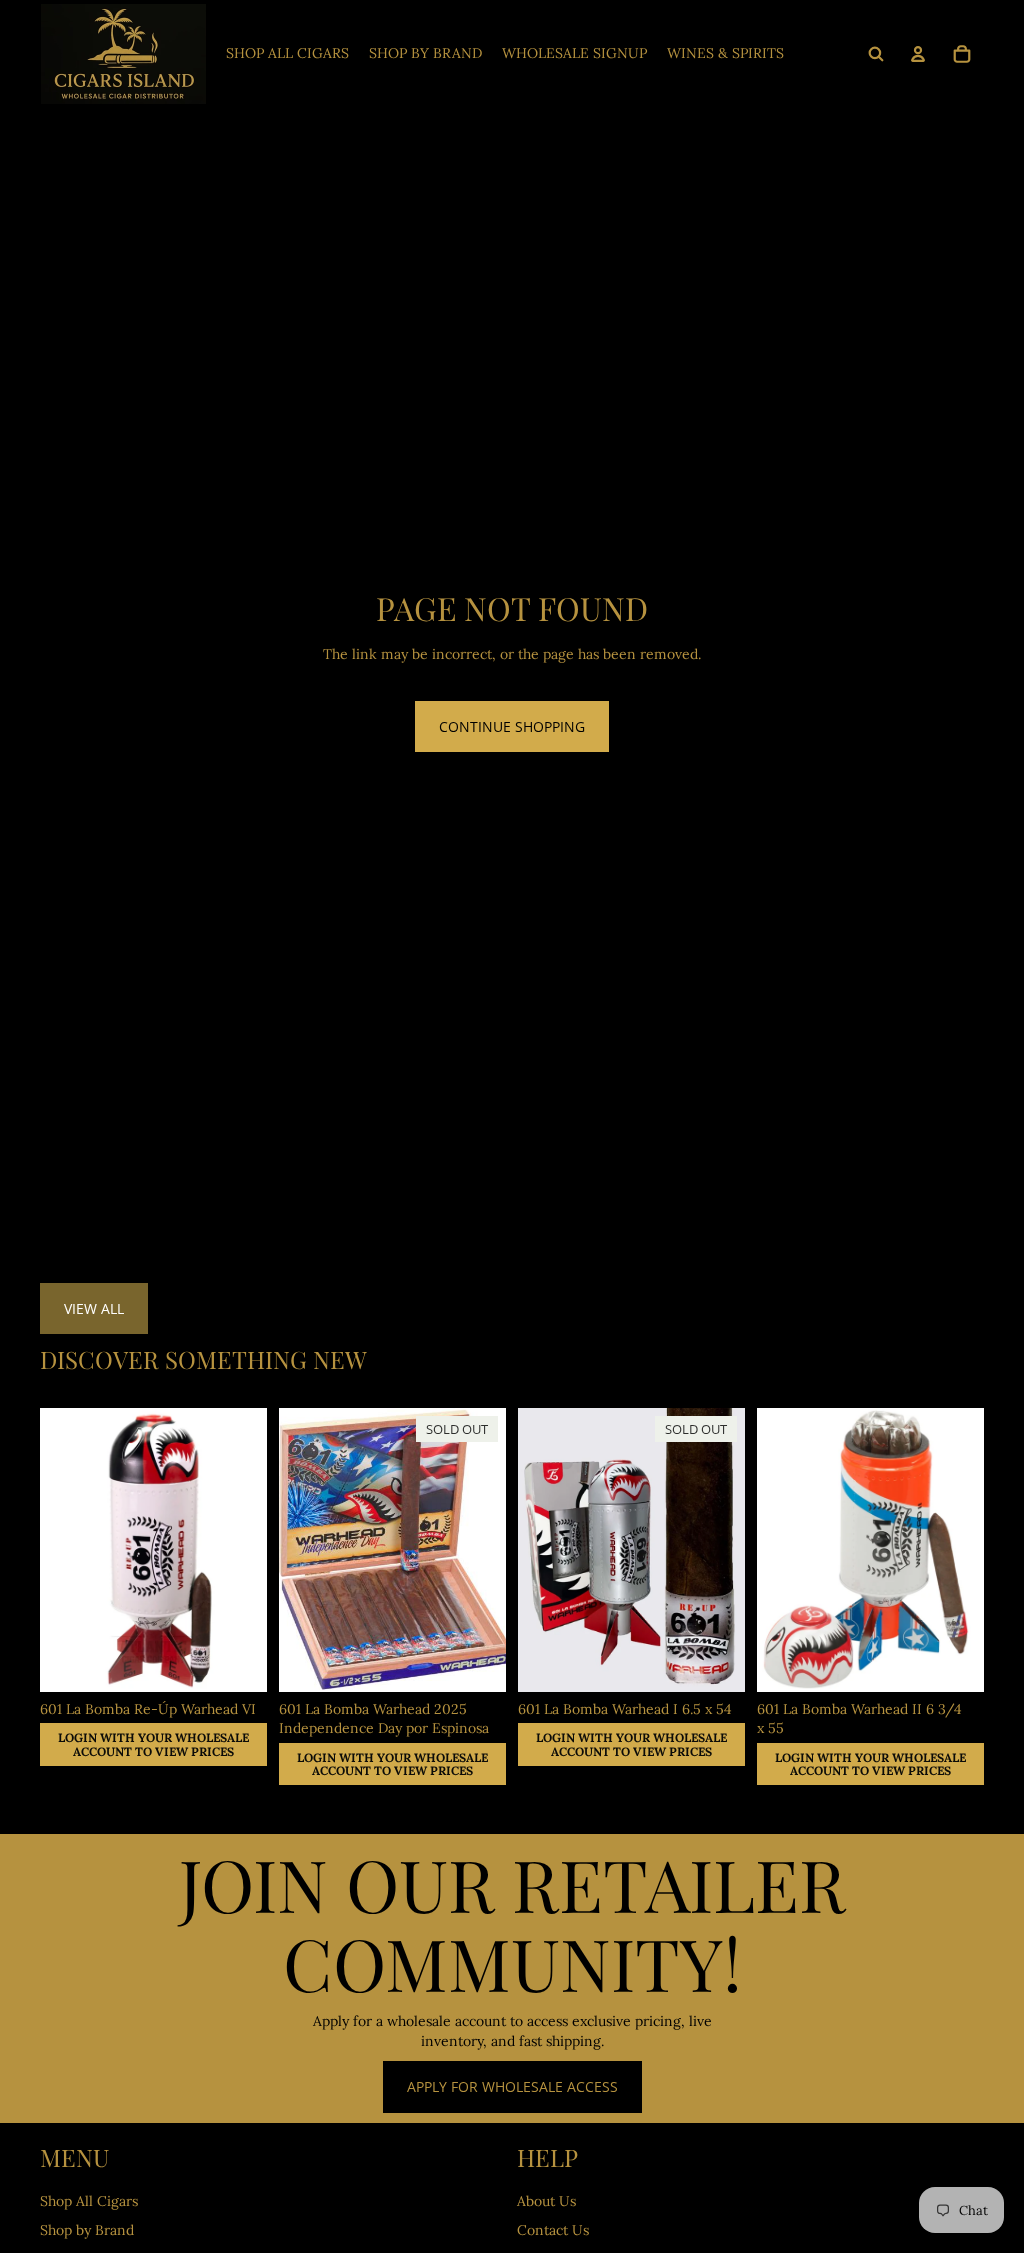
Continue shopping (512, 726)
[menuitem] (287, 54)
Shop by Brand (87, 2230)
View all (94, 1308)
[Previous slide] (772, 1550)
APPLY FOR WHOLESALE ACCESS (512, 2086)
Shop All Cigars (89, 2201)
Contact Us (553, 2230)
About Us (546, 2201)
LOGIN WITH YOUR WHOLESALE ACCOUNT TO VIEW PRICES (153, 1745)
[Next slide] (968, 1550)
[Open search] (876, 54)
